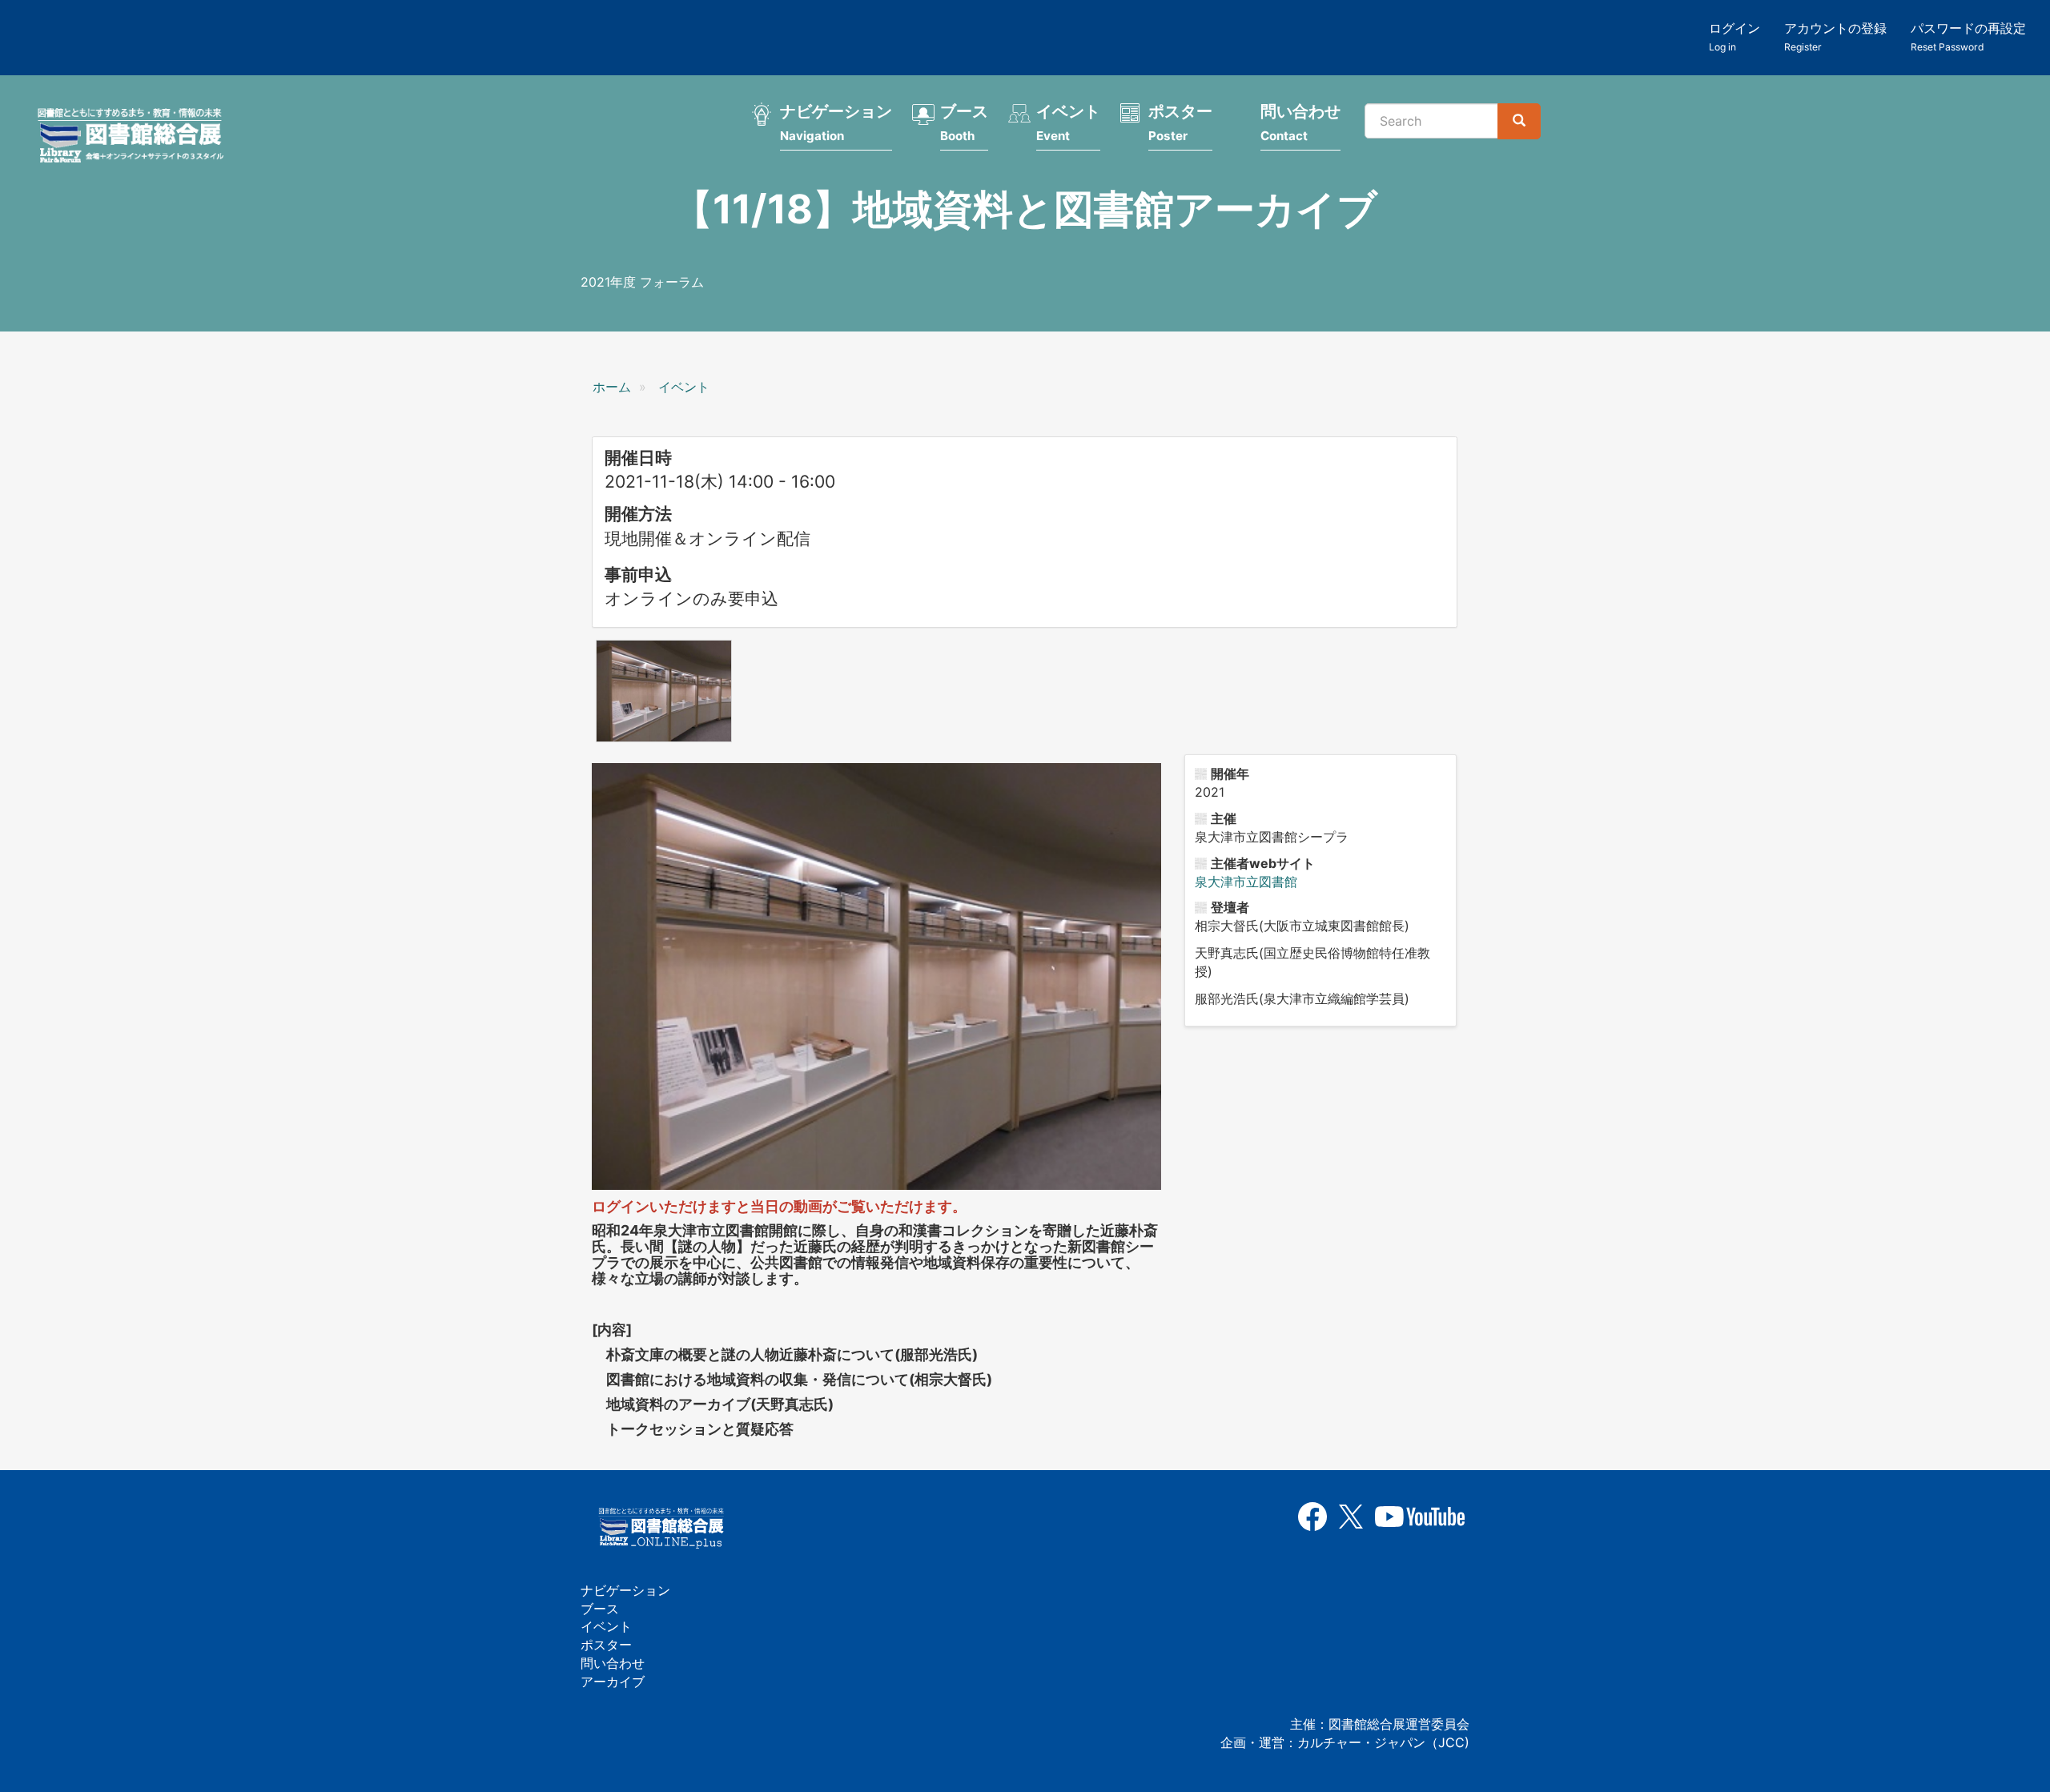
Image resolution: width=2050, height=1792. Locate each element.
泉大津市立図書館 (1246, 882)
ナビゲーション (836, 123)
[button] (664, 691)
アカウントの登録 (1835, 36)
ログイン (1734, 36)
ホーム (612, 387)
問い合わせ (1300, 123)
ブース (964, 123)
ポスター (1180, 123)
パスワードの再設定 (1968, 36)
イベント (1068, 123)
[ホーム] (135, 138)
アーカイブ (613, 1682)
